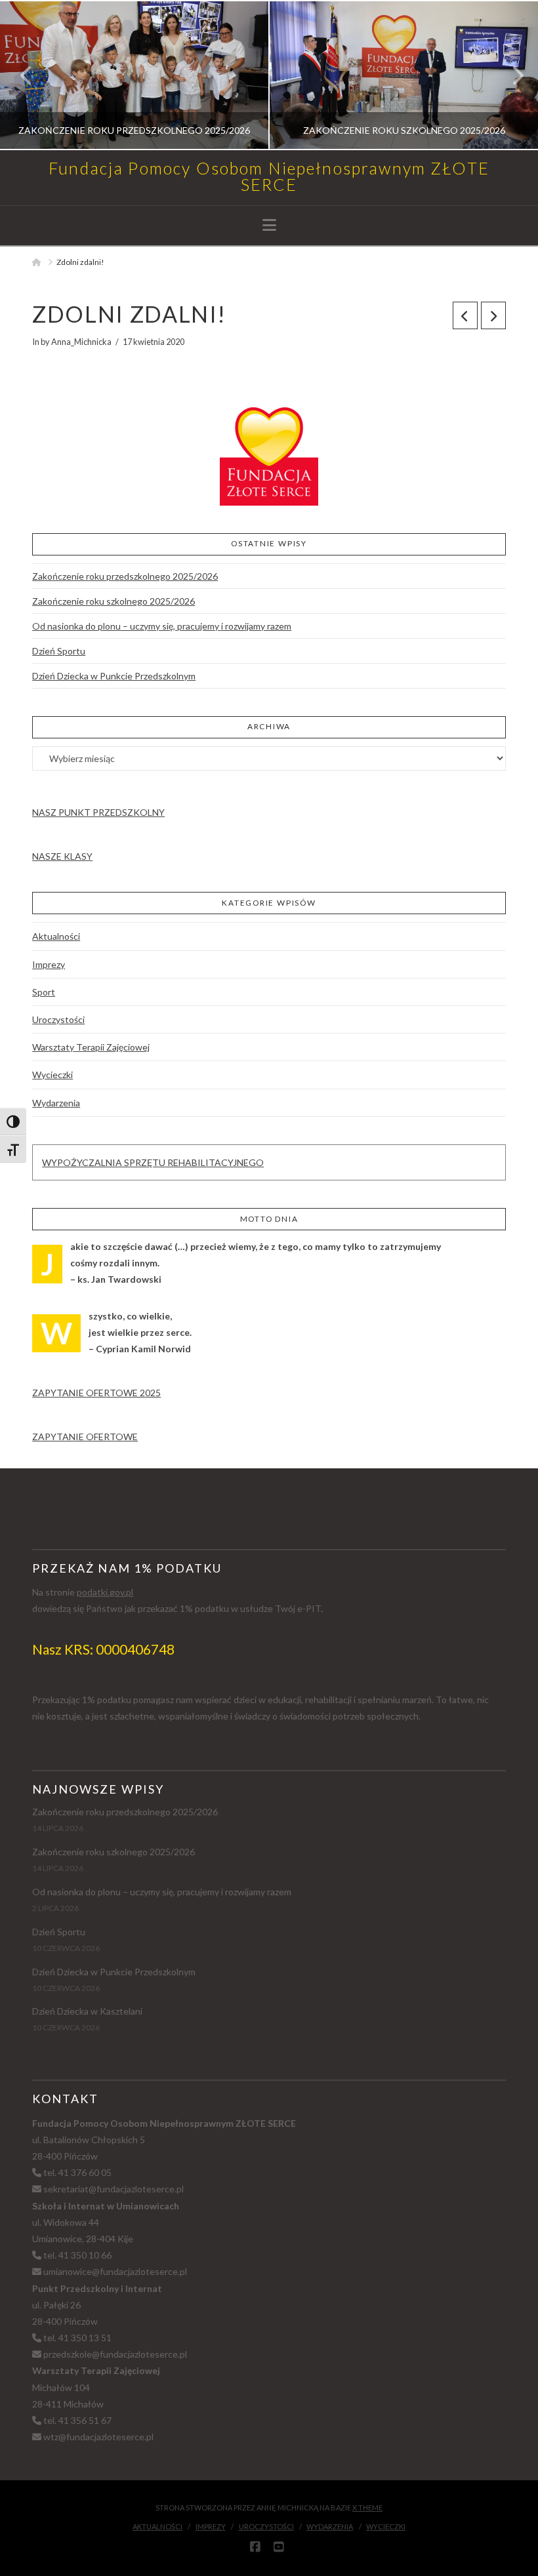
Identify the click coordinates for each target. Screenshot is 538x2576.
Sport (44, 992)
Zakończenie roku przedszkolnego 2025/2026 (125, 576)
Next (510, 75)
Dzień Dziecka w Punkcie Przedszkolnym (114, 676)
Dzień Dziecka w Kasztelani (87, 2011)
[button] (269, 225)
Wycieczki (52, 1075)
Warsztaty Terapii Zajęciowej (91, 1047)
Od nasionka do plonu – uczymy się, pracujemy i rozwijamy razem (162, 626)
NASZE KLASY (62, 856)
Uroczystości (58, 1019)
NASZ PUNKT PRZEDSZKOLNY (98, 812)
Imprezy (49, 964)
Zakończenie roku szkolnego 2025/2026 (114, 601)
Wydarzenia (56, 1103)
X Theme (367, 2507)
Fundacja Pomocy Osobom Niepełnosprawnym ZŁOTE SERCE (269, 176)
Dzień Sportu (59, 651)
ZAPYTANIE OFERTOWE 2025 (96, 1393)
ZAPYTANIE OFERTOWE (85, 1437)
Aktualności (56, 936)
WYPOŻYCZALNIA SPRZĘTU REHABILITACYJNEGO (153, 1162)
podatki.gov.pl (105, 1592)
